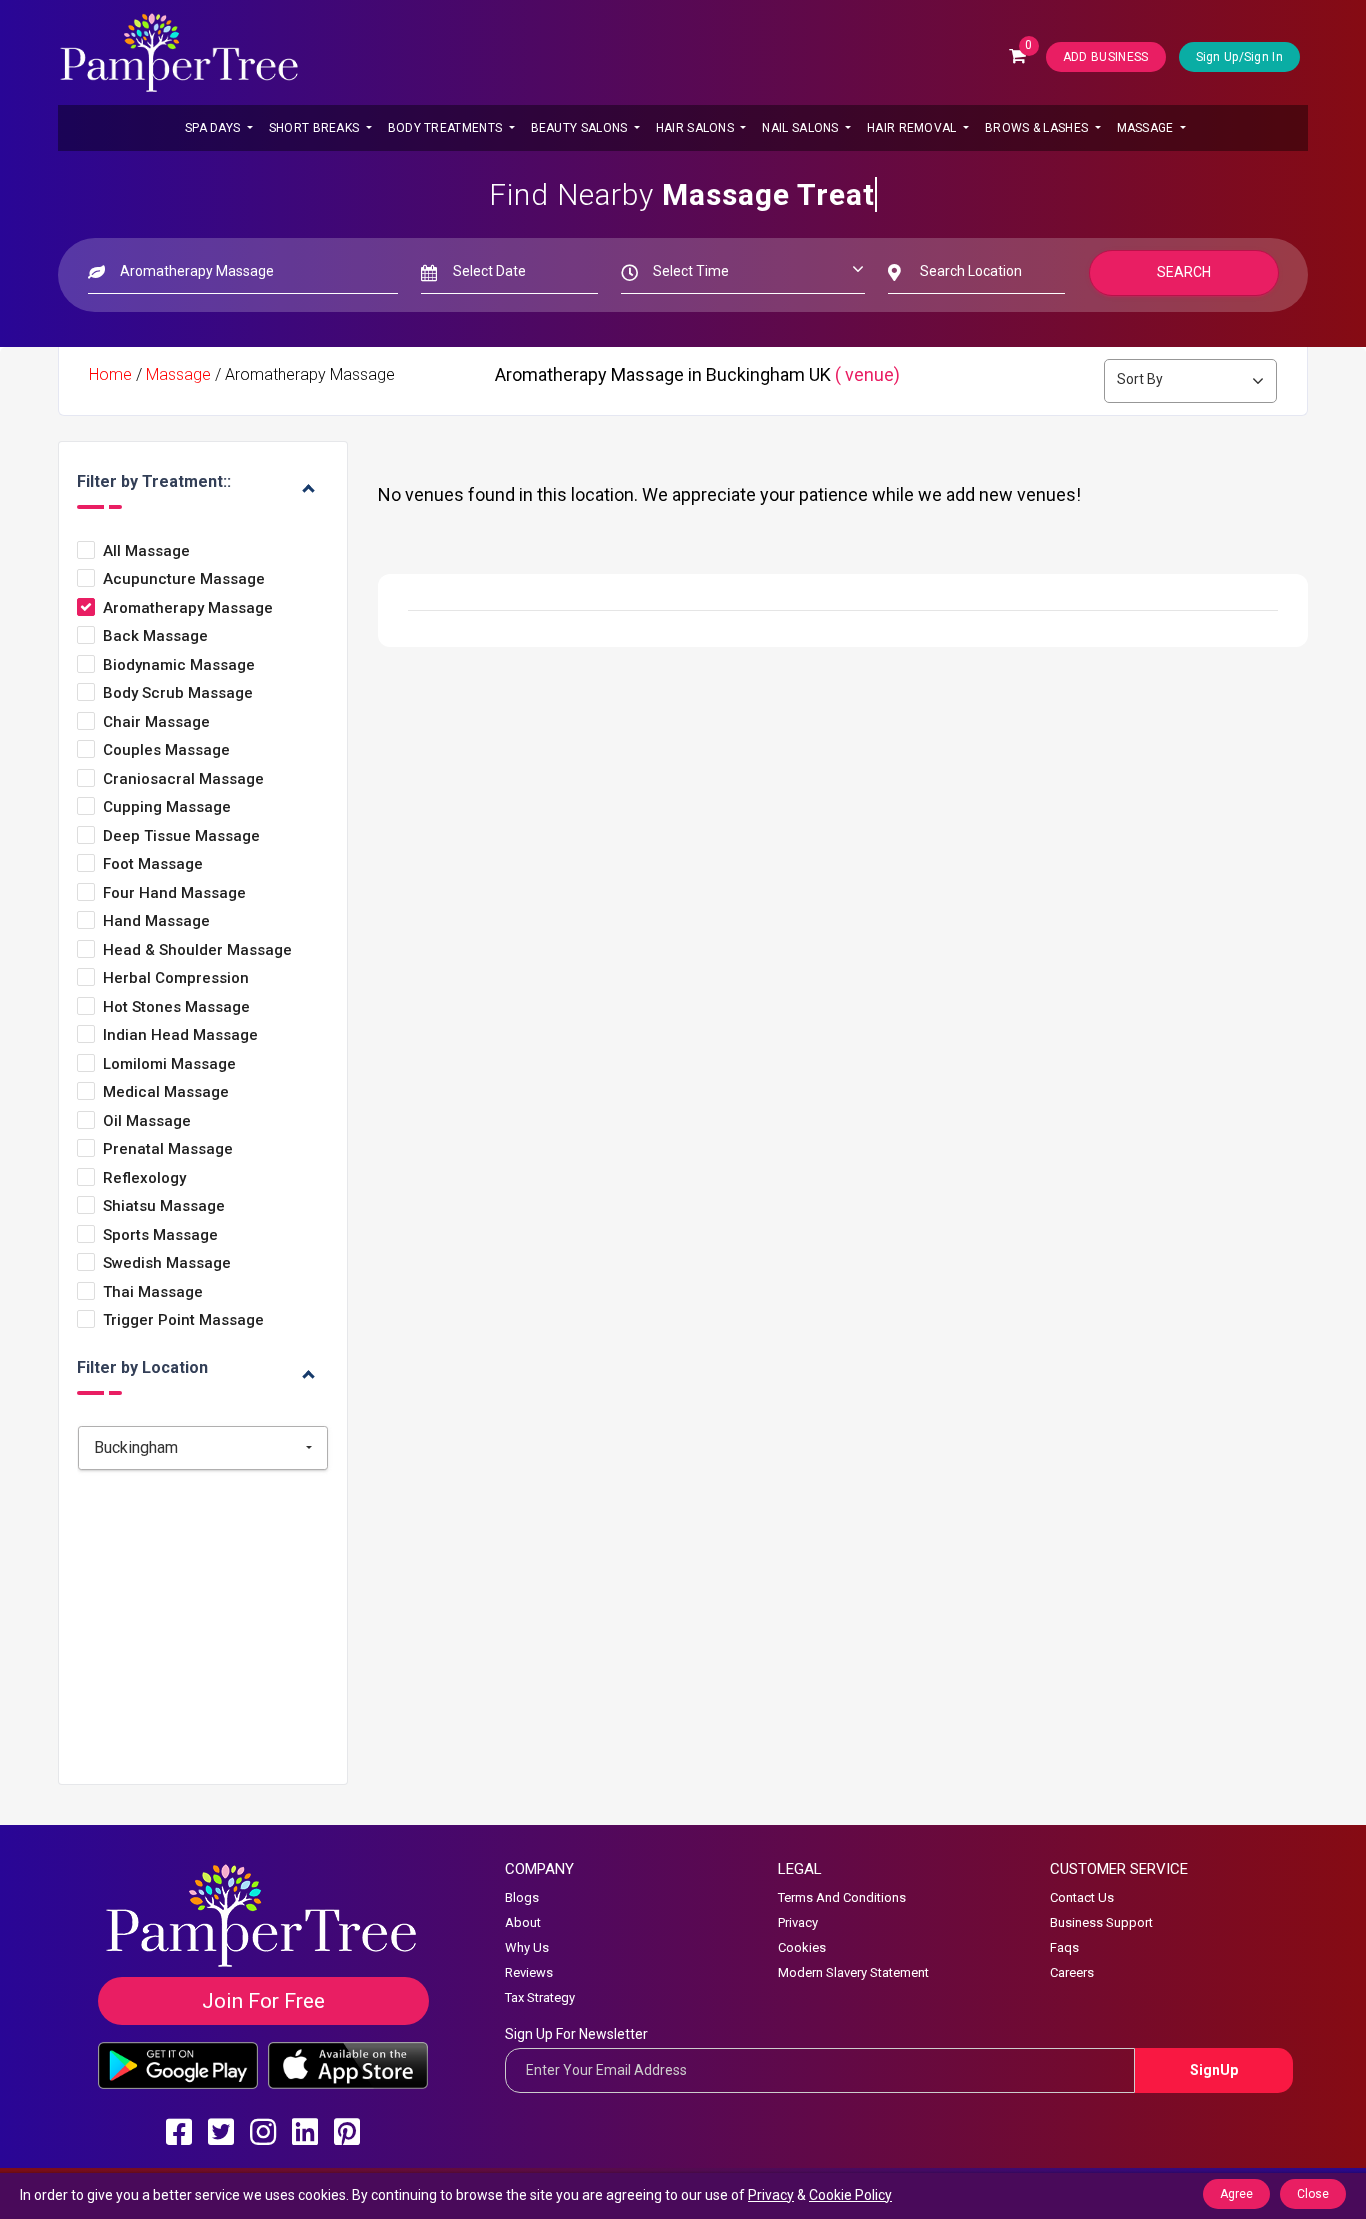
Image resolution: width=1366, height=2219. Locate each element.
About (523, 1922)
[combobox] (203, 1448)
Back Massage (155, 636)
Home (110, 374)
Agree (1236, 2194)
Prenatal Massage (168, 1149)
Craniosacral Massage (183, 779)
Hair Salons (697, 128)
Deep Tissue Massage (181, 836)
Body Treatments (447, 128)
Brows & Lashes (1038, 128)
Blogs (522, 1897)
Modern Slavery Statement (853, 1972)
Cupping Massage (167, 807)
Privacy (798, 1922)
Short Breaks (316, 128)
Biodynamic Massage (179, 665)
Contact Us (1082, 1897)
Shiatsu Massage (164, 1206)
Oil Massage (147, 1121)
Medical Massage (166, 1092)
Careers (1072, 1972)
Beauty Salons (581, 128)
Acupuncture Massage (184, 579)
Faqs (1064, 1947)
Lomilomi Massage (169, 1064)
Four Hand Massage (174, 893)
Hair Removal (913, 128)
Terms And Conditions (842, 1897)
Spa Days (214, 128)
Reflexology (144, 1178)
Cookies (802, 1947)
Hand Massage (156, 921)
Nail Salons (802, 128)
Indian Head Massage (180, 1035)
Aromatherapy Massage (188, 608)
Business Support (1101, 1922)
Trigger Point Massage (183, 1320)
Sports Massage (160, 1235)
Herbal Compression (176, 978)
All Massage (146, 551)
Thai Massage (153, 1292)
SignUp (1214, 2070)
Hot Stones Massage (176, 1007)
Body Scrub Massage (178, 693)
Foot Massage (153, 864)
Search (1184, 272)
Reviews (529, 1972)
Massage (1147, 128)
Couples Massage (166, 750)
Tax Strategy (540, 1997)
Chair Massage (156, 722)
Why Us (527, 1947)
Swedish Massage (167, 1263)
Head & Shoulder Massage (197, 950)
